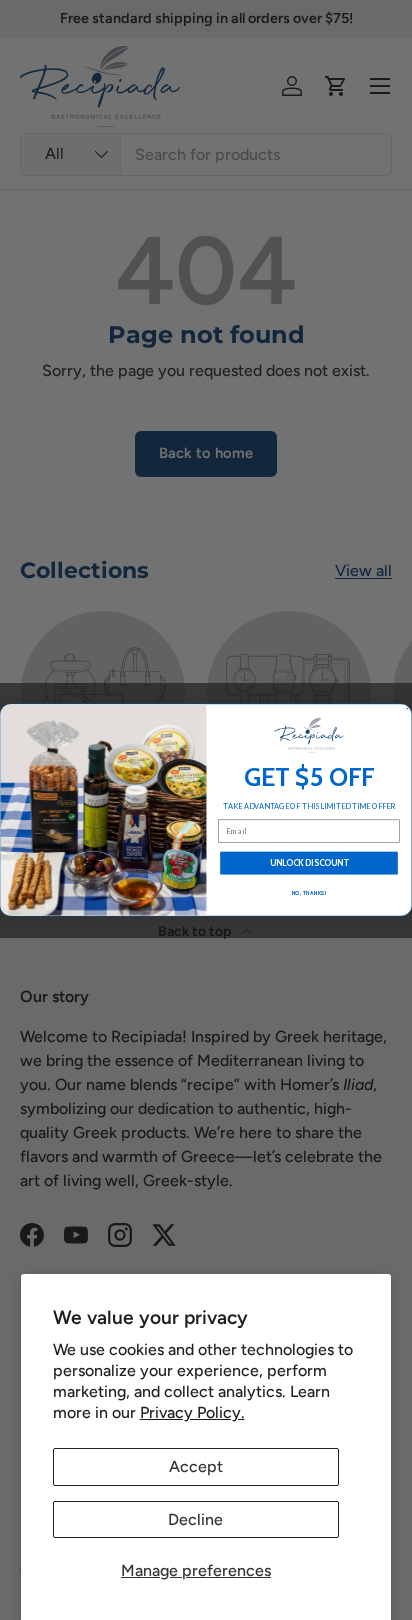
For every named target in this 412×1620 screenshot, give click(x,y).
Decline (195, 1519)
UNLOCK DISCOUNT (309, 863)
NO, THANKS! (309, 892)
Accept (196, 1466)
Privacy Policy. (192, 1412)
